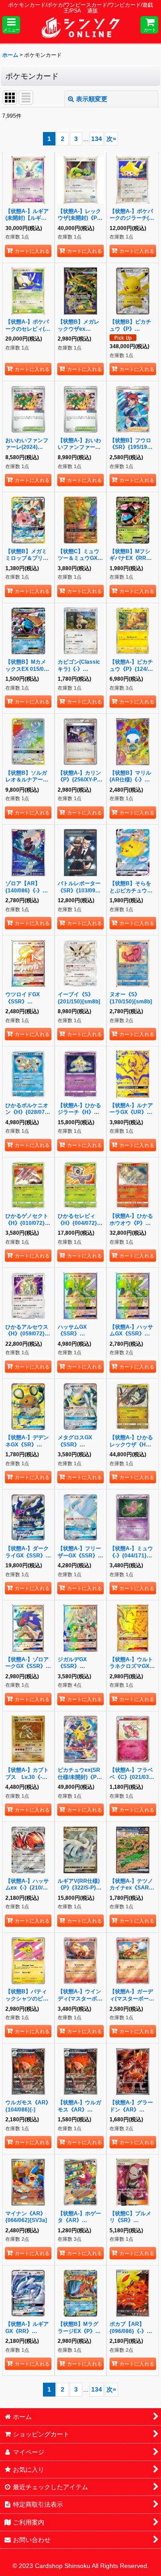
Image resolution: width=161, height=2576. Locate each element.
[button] (11, 25)
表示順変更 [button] (92, 99)
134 (97, 139)
